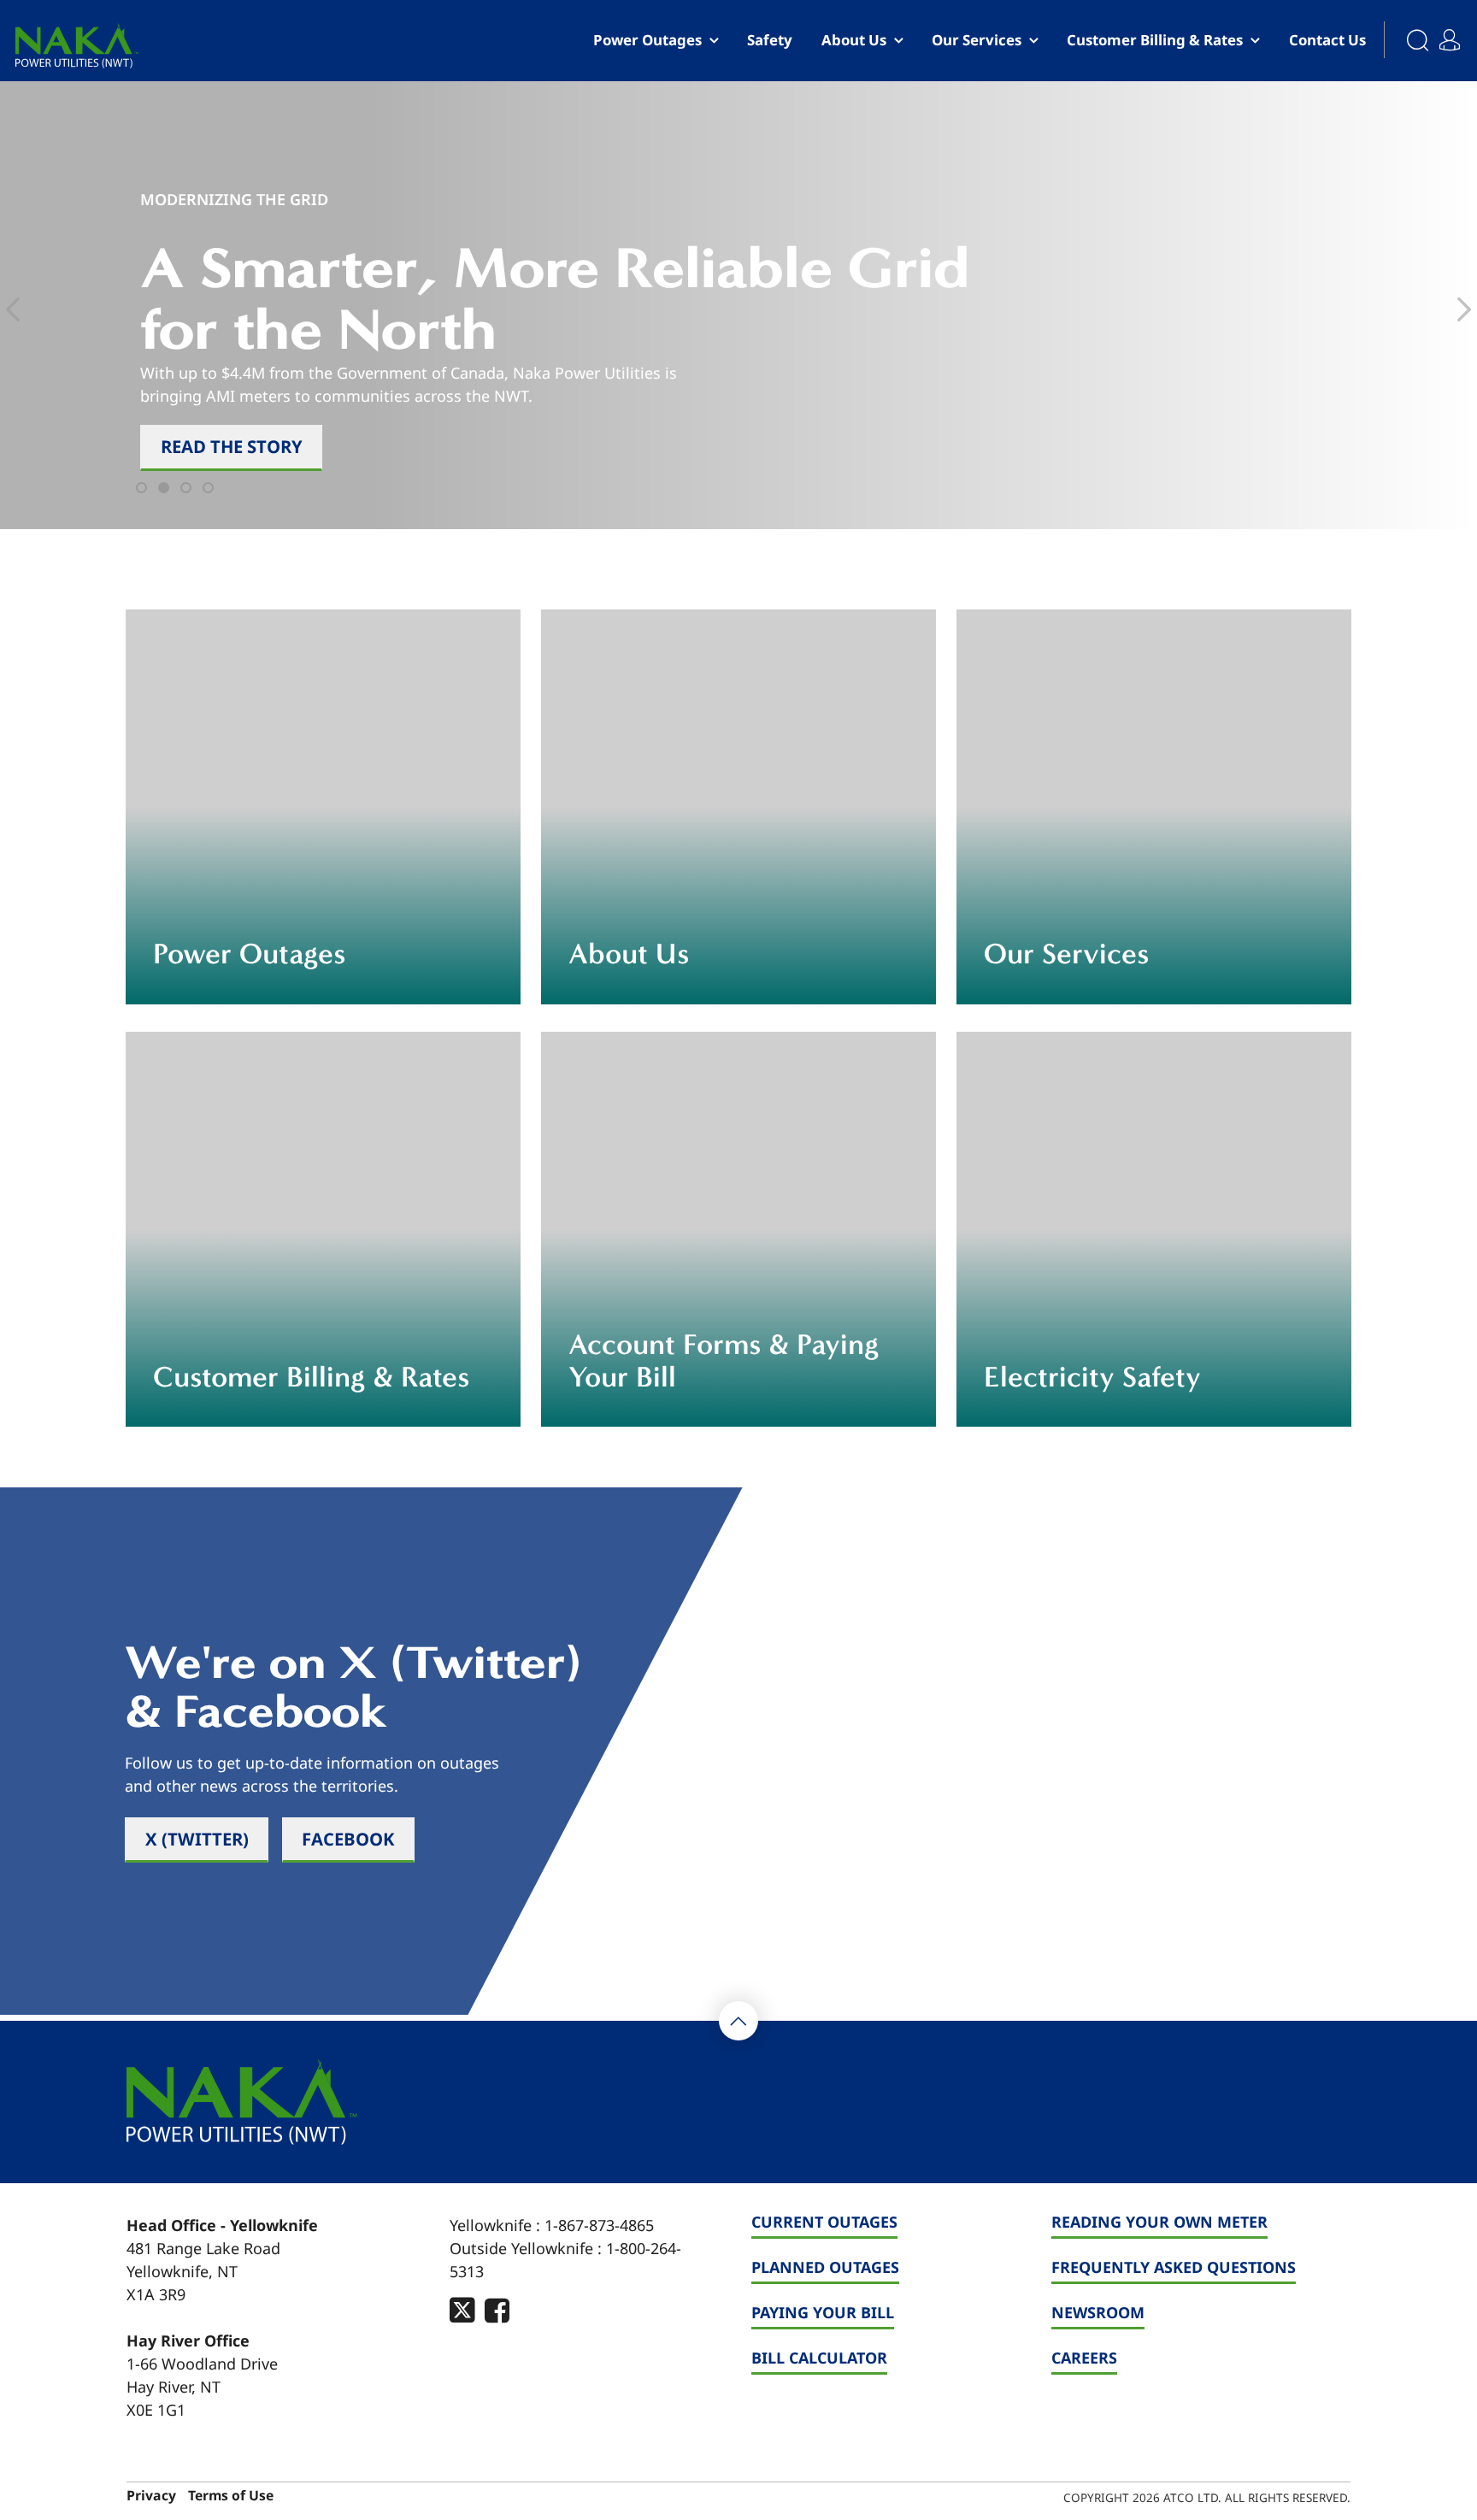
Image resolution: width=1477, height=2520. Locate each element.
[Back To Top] (738, 2021)
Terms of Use (231, 2496)
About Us (854, 40)
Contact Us (1327, 40)
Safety (770, 40)
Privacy (151, 2496)
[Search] (1408, 41)
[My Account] (1454, 33)
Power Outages (647, 40)
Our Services (977, 40)
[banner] (77, 46)
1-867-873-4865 (599, 2225)
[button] (144, 491)
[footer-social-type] (462, 2310)
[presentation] (13, 309)
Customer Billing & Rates (1155, 40)
